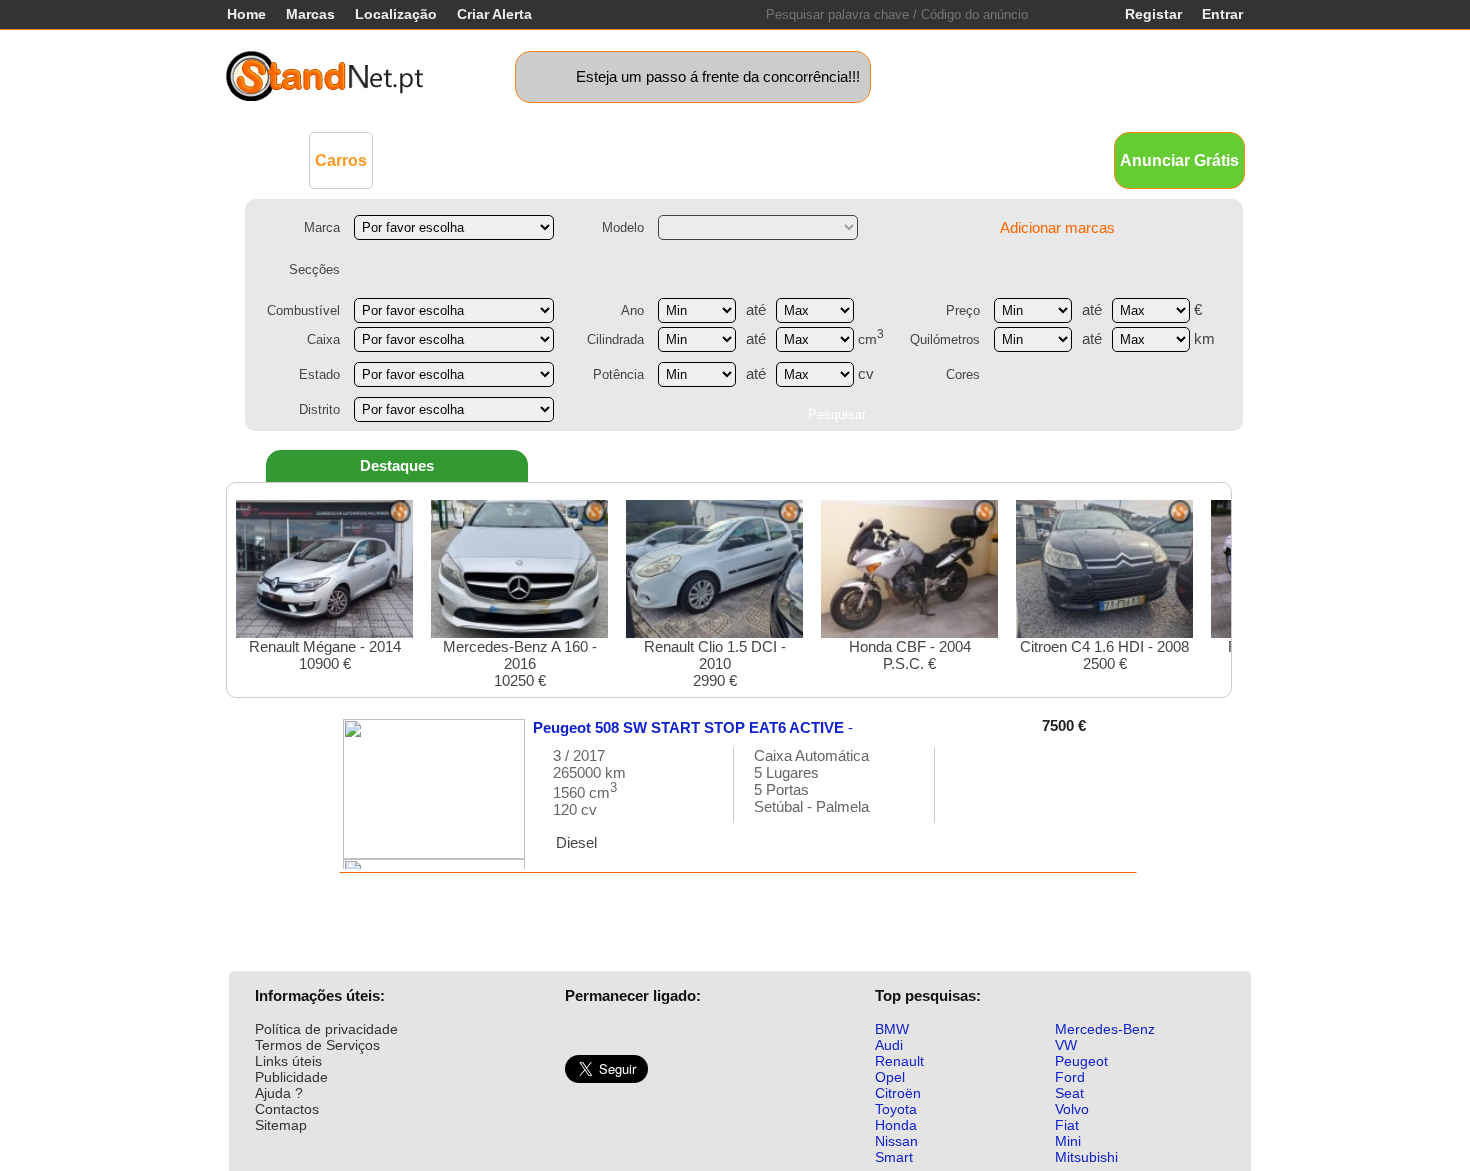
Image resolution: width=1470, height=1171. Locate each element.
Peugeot (1081, 1061)
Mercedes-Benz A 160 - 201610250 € (520, 663)
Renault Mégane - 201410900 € (325, 655)
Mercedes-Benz (1105, 1029)
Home (246, 14)
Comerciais (431, 159)
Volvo (1072, 1109)
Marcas (310, 14)
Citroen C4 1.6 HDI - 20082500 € (1104, 655)
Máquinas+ (530, 159)
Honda (896, 1125)
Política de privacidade (326, 1029)
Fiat (1067, 1125)
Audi (889, 1045)
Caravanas (690, 159)
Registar (1153, 14)
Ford (1070, 1077)
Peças (897, 159)
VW (1066, 1045)
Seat (1069, 1093)
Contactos (287, 1109)
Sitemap (281, 1125)
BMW (892, 1029)
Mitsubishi (1086, 1157)
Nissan (896, 1141)
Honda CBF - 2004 (910, 655)
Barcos (773, 159)
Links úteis (288, 1061)
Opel (890, 1077)
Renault (899, 1061)
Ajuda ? (279, 1093)
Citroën (898, 1093)
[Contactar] (971, 794)
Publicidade (291, 1077)
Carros (341, 160)
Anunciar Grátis (1179, 160)
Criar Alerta (494, 14)
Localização (396, 14)
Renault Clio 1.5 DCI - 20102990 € (715, 663)
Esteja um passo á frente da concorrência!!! (718, 76)
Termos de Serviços (317, 1045)
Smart (894, 1157)
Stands (963, 159)
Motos (610, 159)
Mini (1068, 1141)
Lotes (837, 159)
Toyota (896, 1109)
